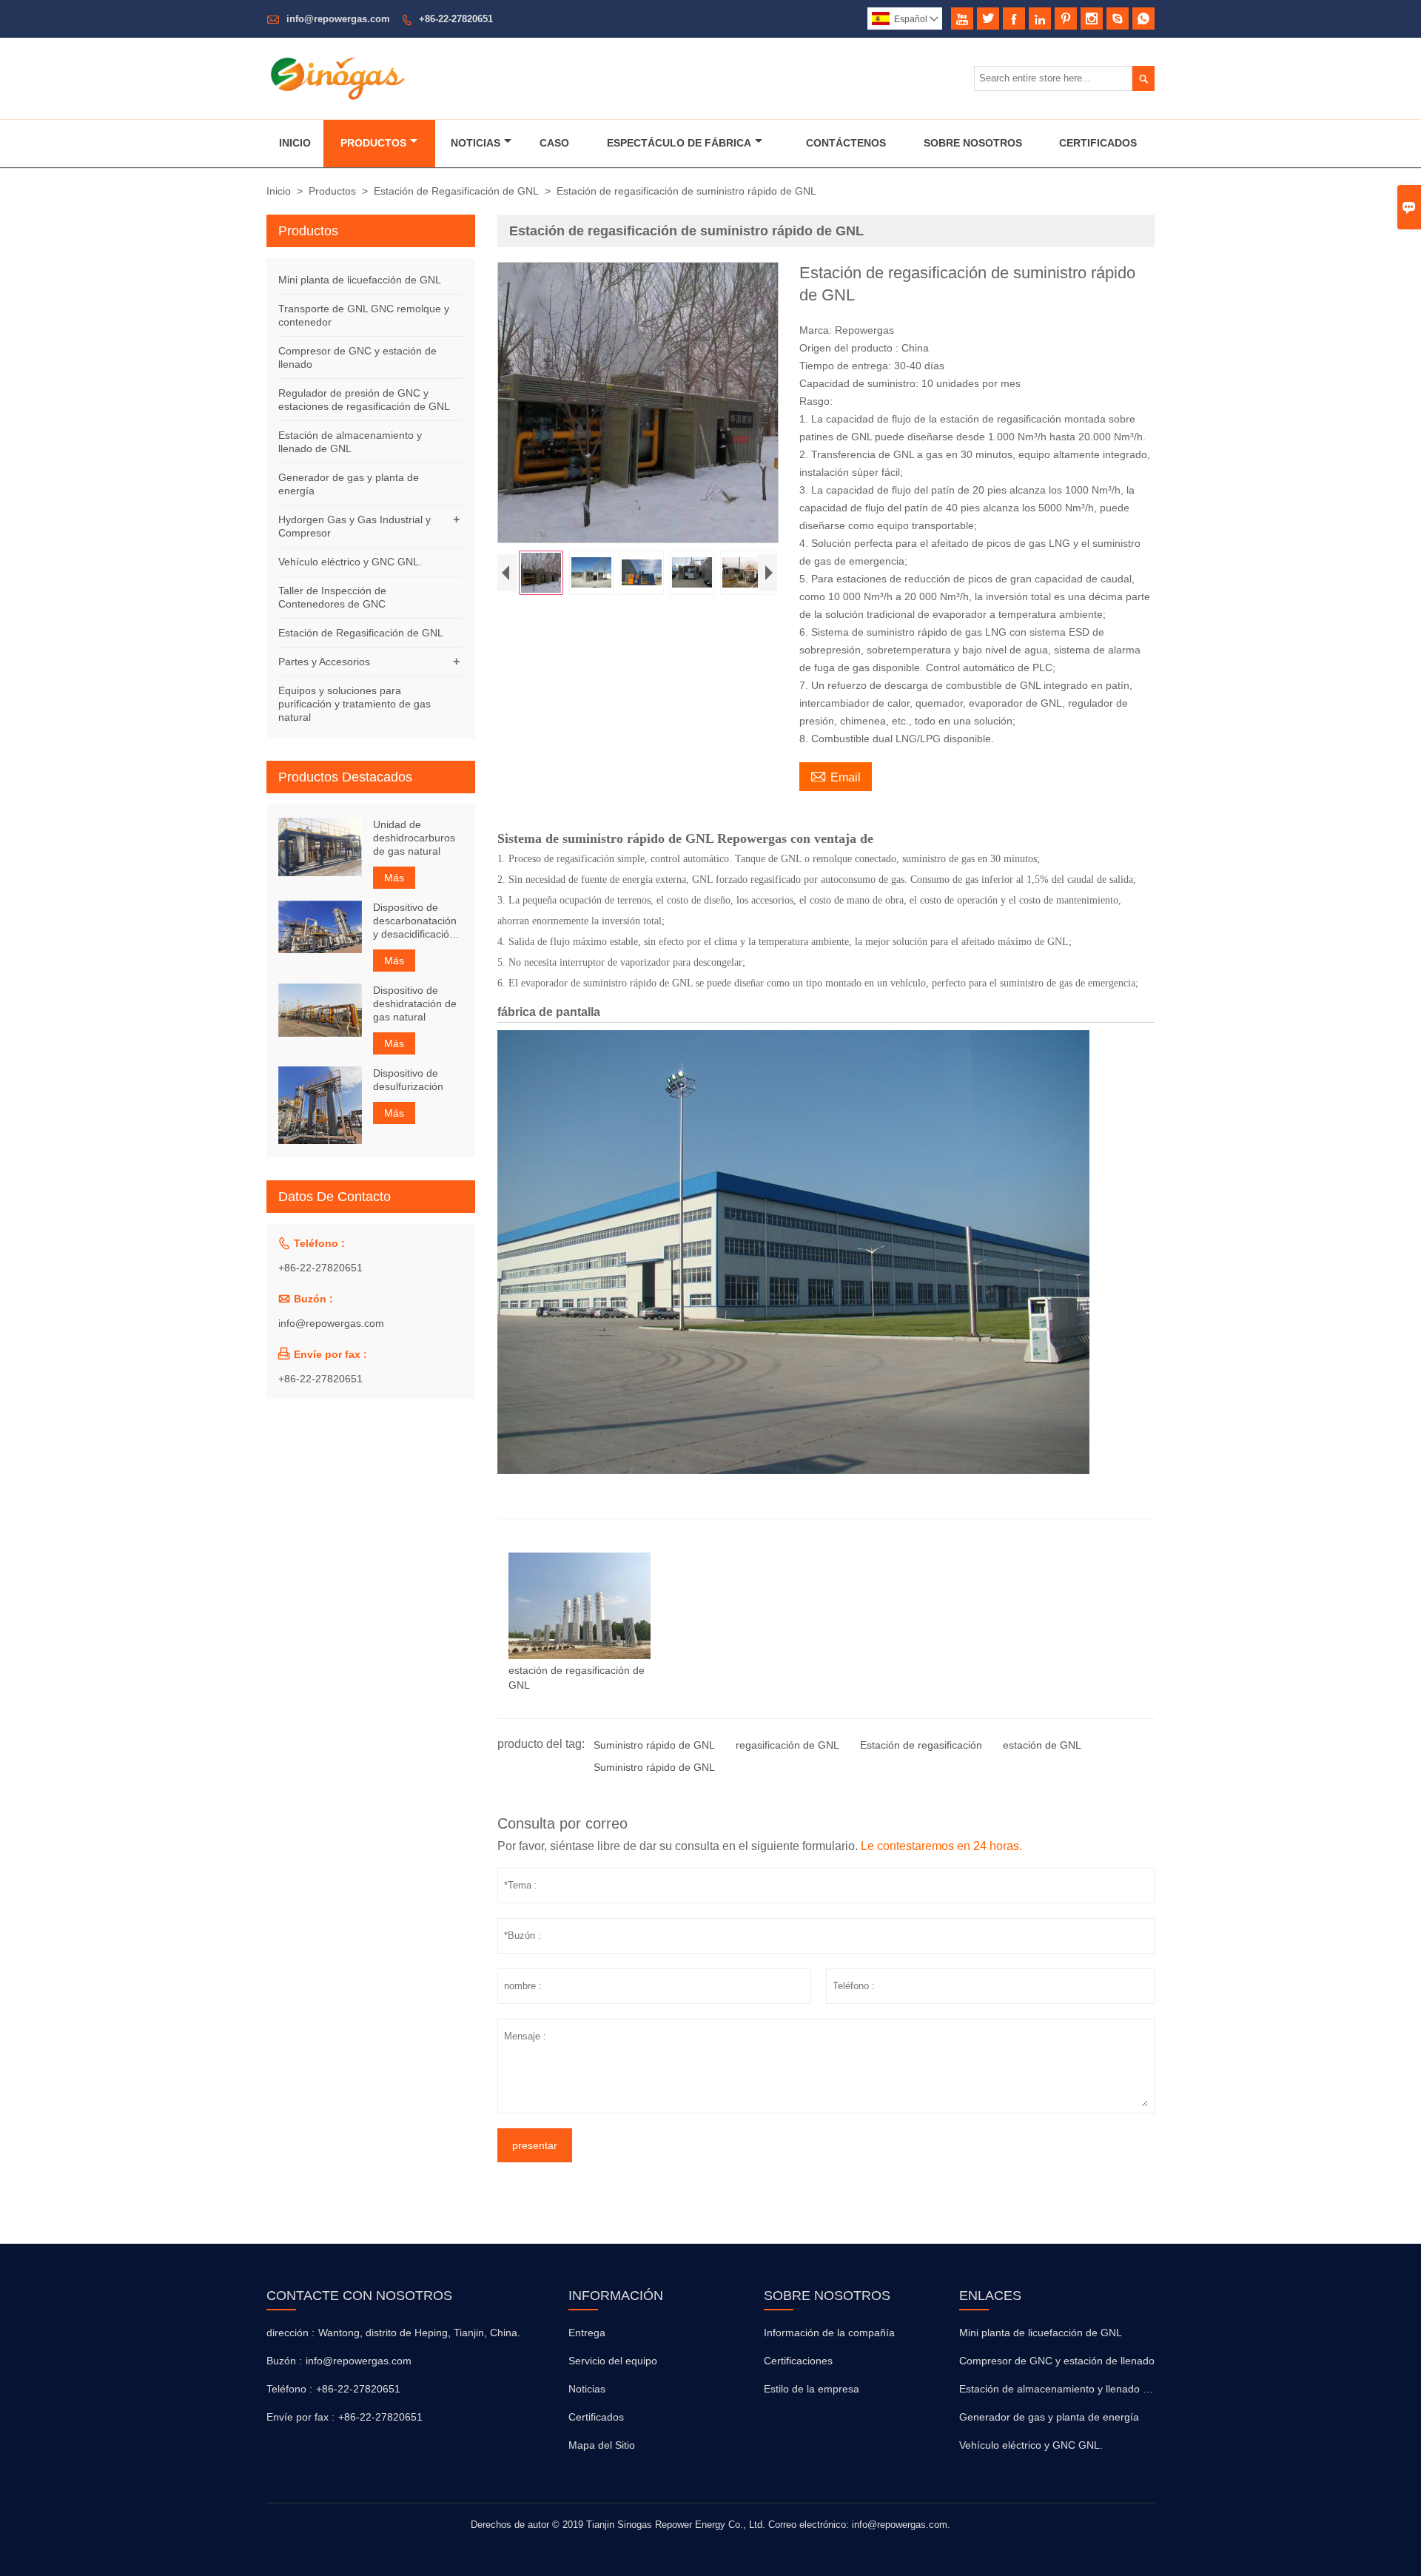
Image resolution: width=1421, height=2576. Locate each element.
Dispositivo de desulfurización (408, 1080)
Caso (554, 143)
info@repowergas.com (338, 19)
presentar (535, 2145)
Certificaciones (798, 2361)
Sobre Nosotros (973, 143)
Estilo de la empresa (812, 2389)
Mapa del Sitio (602, 2445)
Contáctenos (846, 143)
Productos (373, 143)
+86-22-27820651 (456, 19)
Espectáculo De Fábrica (679, 143)
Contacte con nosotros (359, 2296)
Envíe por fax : (300, 2417)
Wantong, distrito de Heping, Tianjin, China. (419, 2333)
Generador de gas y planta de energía (1049, 2417)
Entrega (587, 2333)
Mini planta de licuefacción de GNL (360, 280)
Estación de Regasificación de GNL (456, 191)
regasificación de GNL (787, 1745)
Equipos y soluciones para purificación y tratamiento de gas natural (355, 704)
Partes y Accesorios (324, 662)
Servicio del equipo (613, 2361)
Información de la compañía (829, 2333)
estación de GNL (1042, 1745)
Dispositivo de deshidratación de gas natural (415, 1003)
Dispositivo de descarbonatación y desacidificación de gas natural (415, 921)
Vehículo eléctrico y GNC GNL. (350, 562)
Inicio (295, 143)
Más (394, 878)
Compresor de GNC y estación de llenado (1057, 2361)
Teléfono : (289, 2389)
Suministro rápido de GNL (654, 1745)
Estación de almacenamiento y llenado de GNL (1069, 2389)
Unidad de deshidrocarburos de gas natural (414, 838)
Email (836, 776)
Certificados (1098, 143)
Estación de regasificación (921, 1745)
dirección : (290, 2333)
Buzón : (284, 2361)
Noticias (476, 143)
